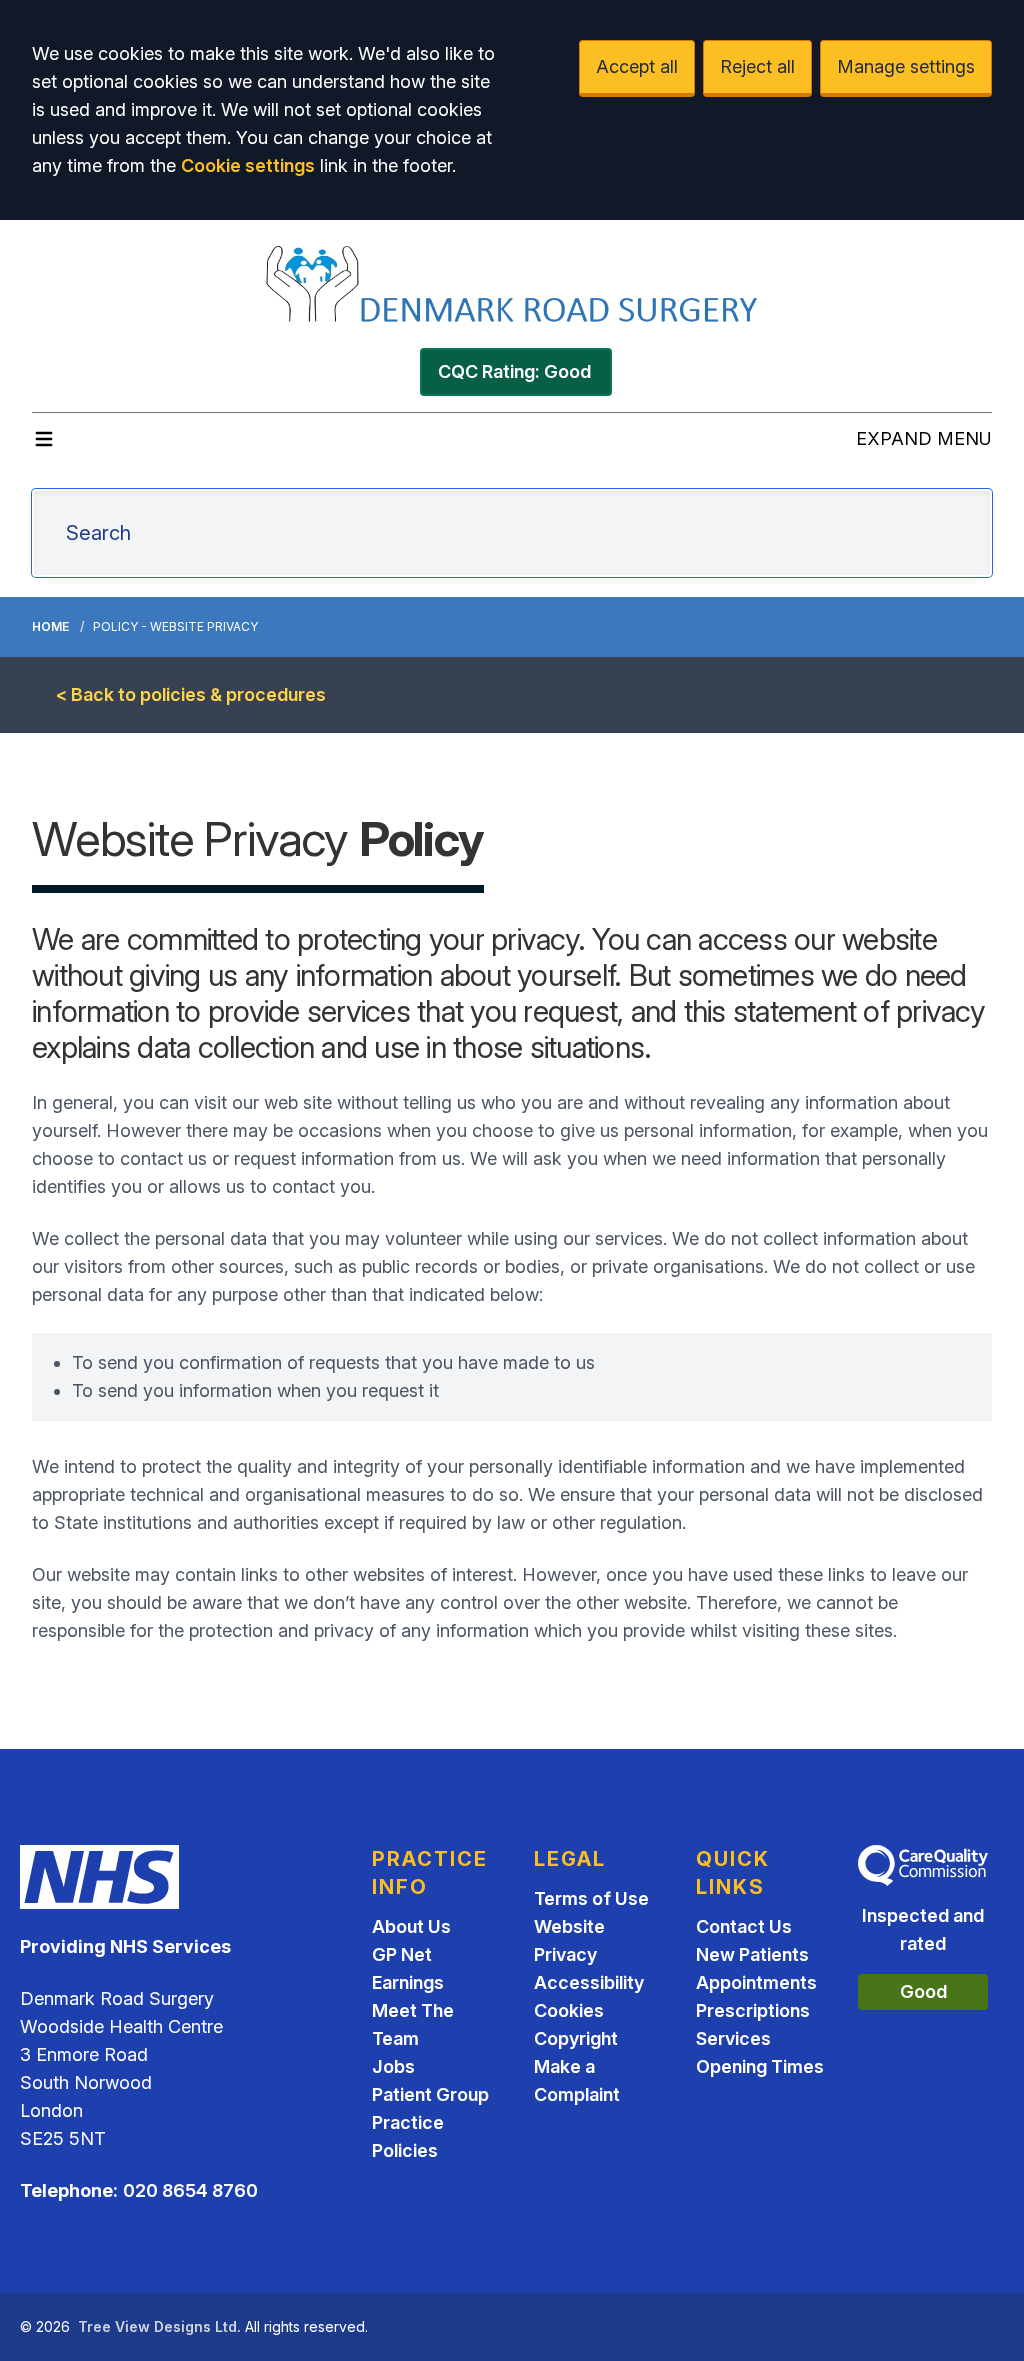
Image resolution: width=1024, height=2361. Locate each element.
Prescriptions (753, 2010)
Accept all (637, 66)
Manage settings (906, 66)
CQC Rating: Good (514, 371)
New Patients (752, 1954)
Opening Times (760, 2066)
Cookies (569, 2010)
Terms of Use (591, 1898)
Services (733, 2038)
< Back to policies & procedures (191, 694)
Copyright (576, 2038)
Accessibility (589, 1982)
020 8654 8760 (190, 2190)
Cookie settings (248, 165)
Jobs (393, 2066)
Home (50, 626)
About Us (411, 1926)
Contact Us (744, 1926)
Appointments (756, 1982)
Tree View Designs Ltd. (159, 2326)
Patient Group (430, 2094)
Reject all (757, 66)
